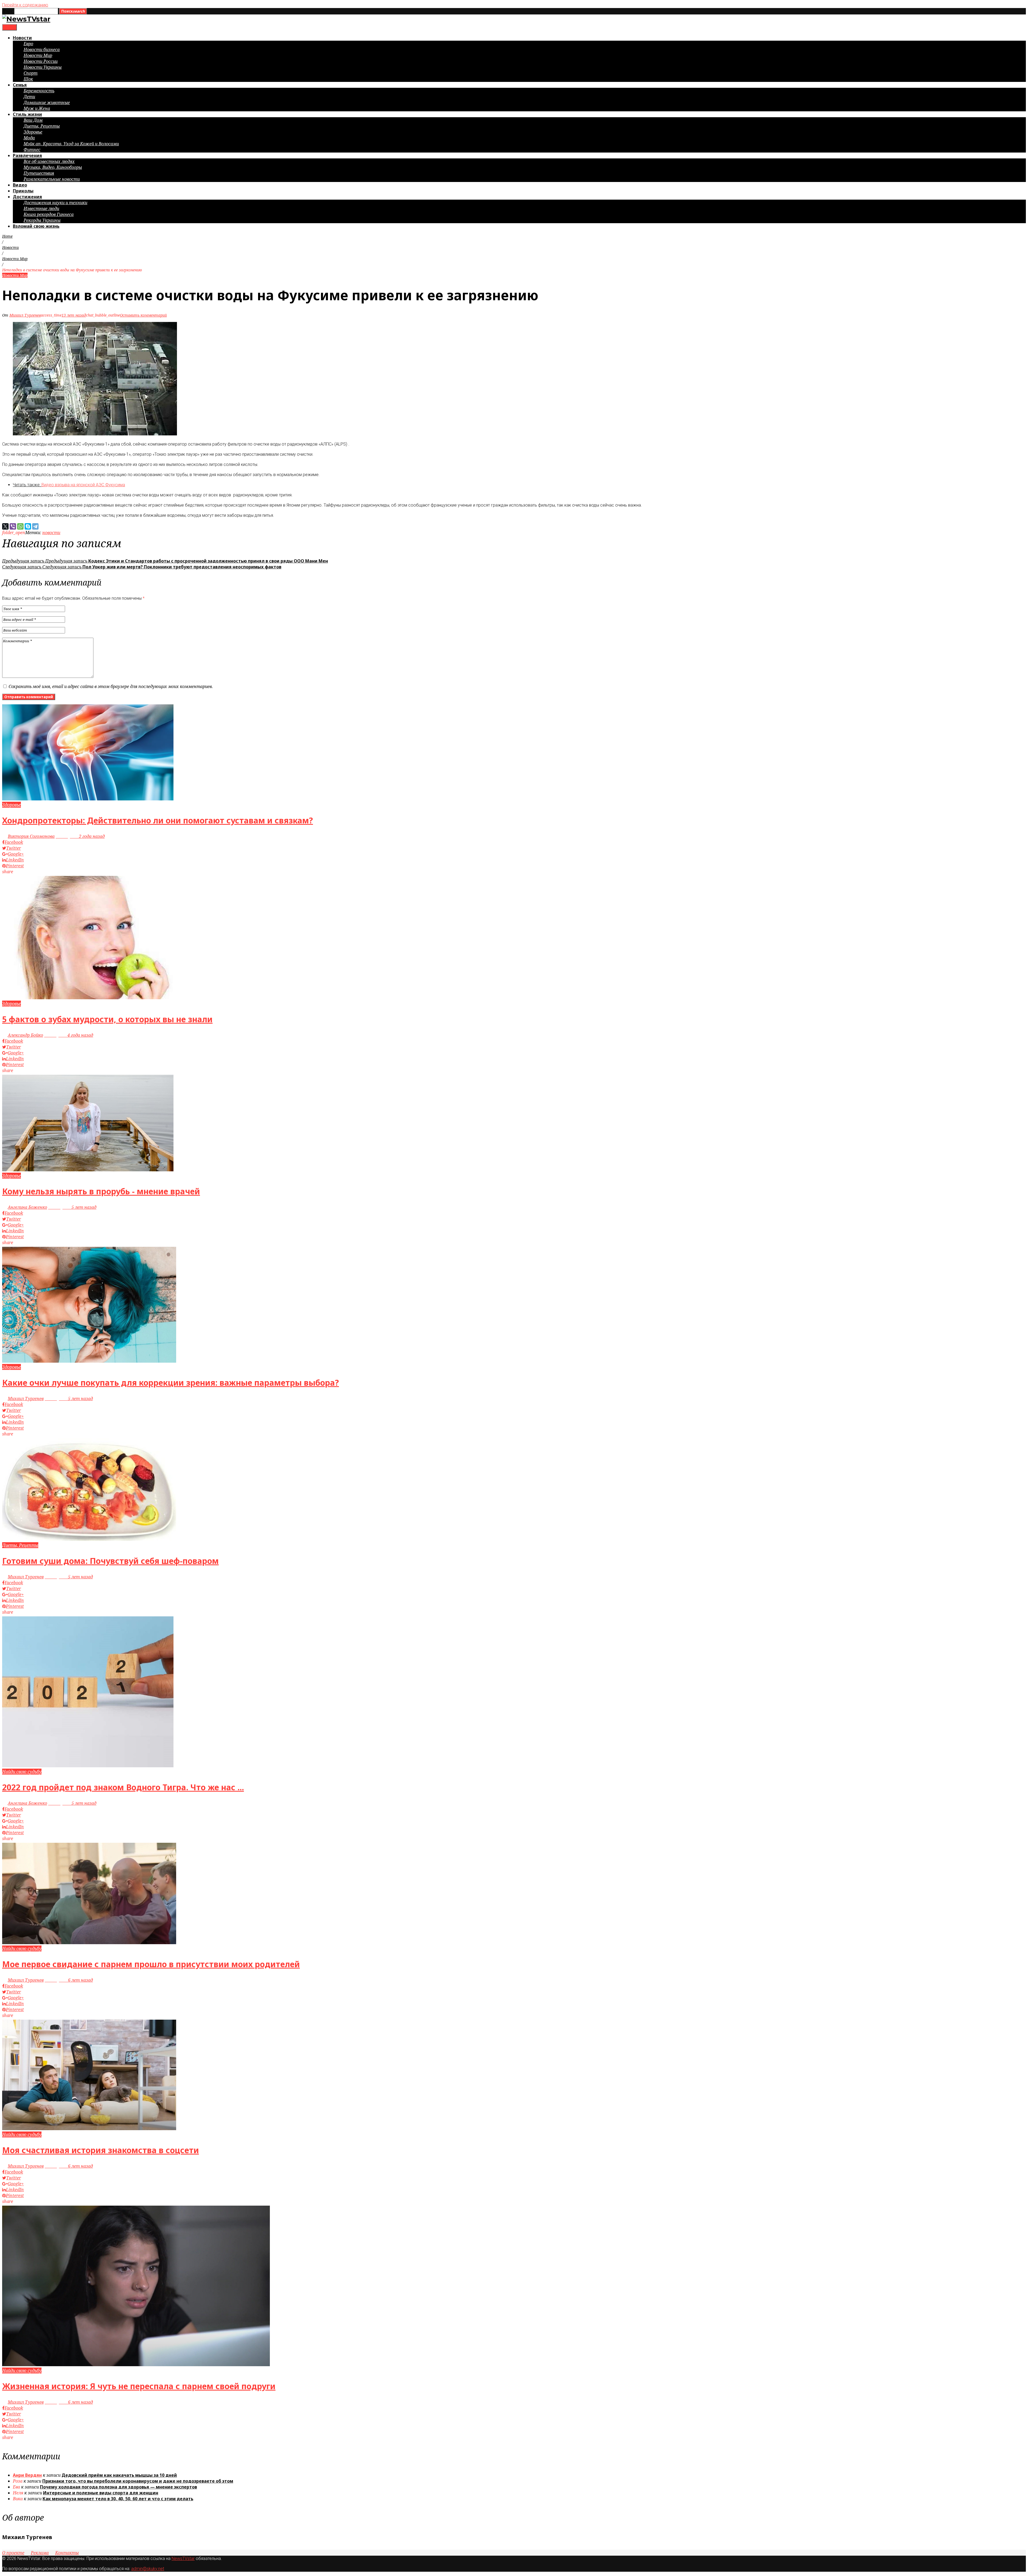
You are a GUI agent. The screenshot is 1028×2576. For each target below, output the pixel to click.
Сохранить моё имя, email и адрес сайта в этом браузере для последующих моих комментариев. (111, 686)
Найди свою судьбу (22, 1772)
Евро (28, 44)
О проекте (13, 2553)
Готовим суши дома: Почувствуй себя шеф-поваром (110, 1561)
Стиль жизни (27, 114)
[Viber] (13, 526)
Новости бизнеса (42, 50)
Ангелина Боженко (27, 1207)
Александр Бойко (25, 1035)
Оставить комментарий (143, 315)
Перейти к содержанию (25, 5)
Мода (29, 138)
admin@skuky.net (148, 2569)
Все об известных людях (49, 161)
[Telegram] (35, 526)
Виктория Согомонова (31, 836)
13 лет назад (74, 315)
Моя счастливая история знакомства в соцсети (101, 2150)
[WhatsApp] (20, 526)
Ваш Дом (33, 120)
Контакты (67, 2553)
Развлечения (27, 155)
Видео (20, 185)
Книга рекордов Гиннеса (49, 214)
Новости (22, 38)
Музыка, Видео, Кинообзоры (53, 167)
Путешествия (39, 173)
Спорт (31, 73)
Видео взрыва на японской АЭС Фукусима (83, 485)
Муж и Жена (37, 108)
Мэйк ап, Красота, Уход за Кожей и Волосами (71, 144)
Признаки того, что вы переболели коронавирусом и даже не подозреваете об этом (138, 2481)
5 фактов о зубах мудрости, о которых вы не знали (107, 1019)
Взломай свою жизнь (36, 226)
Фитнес (32, 150)
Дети (29, 97)
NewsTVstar (183, 2558)
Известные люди (41, 208)
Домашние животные (47, 102)
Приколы (23, 191)
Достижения (27, 197)
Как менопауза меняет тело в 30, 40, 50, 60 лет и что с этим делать (118, 2499)
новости (51, 533)
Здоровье (33, 132)
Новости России (41, 61)
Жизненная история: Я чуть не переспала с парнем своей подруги (139, 2386)
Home (7, 236)
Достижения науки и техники (55, 203)
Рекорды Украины (42, 220)
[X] (5, 526)
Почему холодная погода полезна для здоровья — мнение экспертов (118, 2487)
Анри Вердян (27, 2475)
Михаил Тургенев (25, 315)
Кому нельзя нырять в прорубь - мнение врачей (101, 1191)
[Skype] (28, 526)
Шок (28, 79)
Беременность (39, 91)
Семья (20, 85)
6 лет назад (69, 1980)
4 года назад (69, 1035)
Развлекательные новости (52, 179)
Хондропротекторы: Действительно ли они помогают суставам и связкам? (158, 820)
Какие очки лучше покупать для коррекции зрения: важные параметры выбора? (171, 1383)
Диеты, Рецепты (42, 126)
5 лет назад (72, 1207)
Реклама (40, 2553)
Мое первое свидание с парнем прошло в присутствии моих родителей (151, 1964)
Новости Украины (43, 67)
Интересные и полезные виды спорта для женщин (101, 2493)
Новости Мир (38, 55)
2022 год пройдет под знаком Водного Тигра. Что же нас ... (123, 1787)
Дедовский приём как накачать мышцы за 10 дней (119, 2475)
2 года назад (80, 836)
